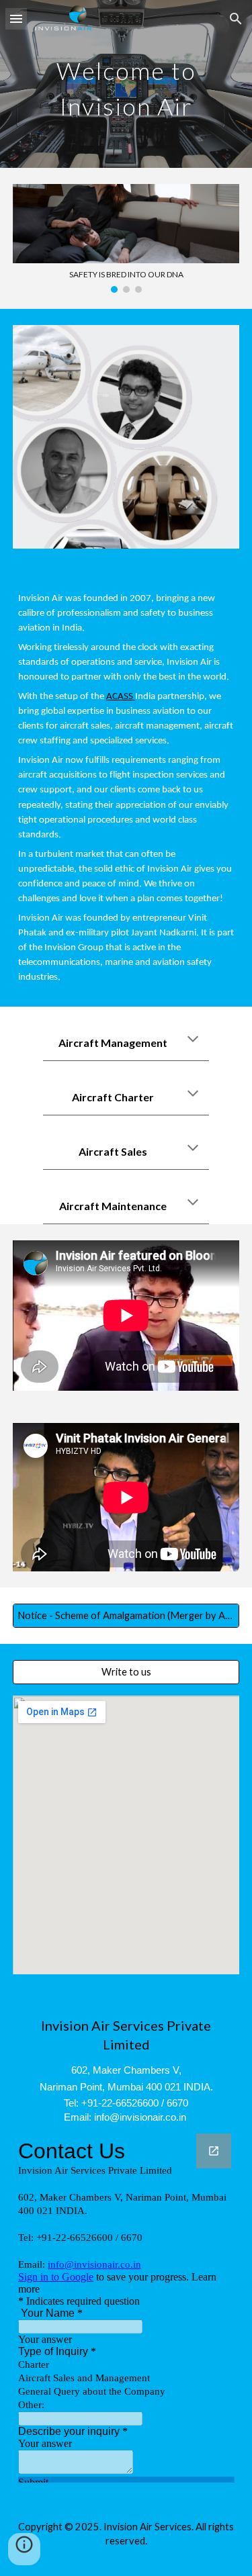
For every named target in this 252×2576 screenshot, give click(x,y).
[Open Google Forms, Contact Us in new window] (214, 2151)
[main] (126, 84)
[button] (16, 18)
